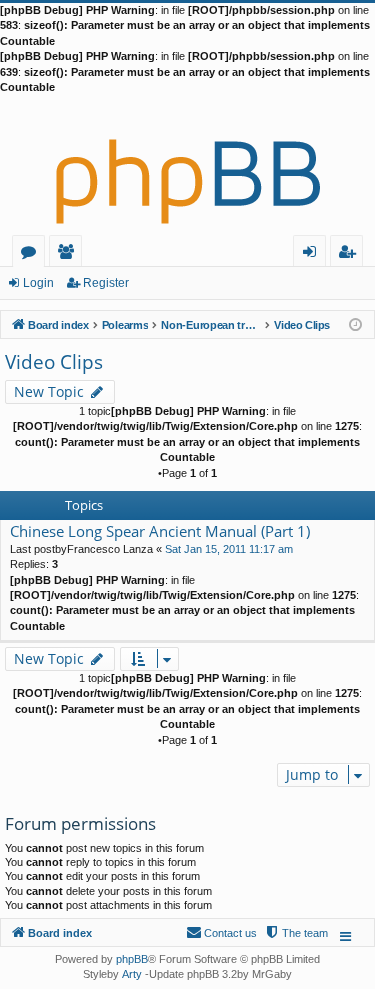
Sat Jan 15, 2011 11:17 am (229, 549)
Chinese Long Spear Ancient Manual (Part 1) (160, 531)
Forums (32, 254)
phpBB (132, 959)
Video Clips (54, 362)
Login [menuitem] (313, 254)
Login (38, 283)
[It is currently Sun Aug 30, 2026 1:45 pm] (355, 323)
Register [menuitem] (351, 254)
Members (69, 254)
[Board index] (187, 165)
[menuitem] (296, 933)
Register (106, 283)
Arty (132, 974)
